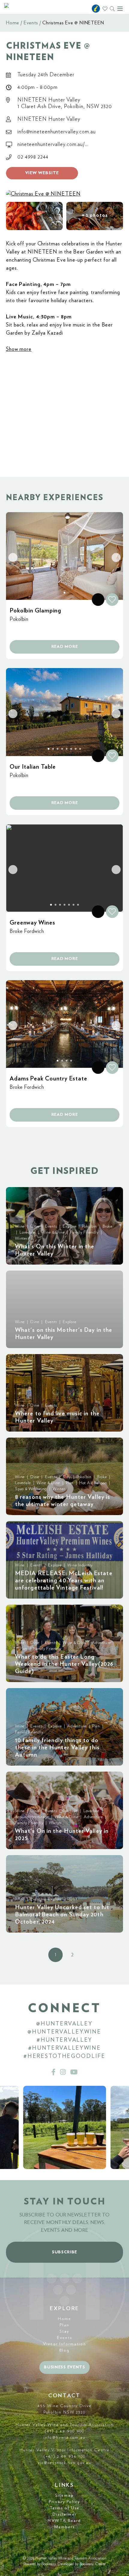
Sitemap (64, 2495)
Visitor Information (64, 2344)
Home (13, 23)
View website (42, 173)
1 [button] (55, 1955)
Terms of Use (64, 2508)
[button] (34, 216)
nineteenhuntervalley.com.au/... (53, 144)
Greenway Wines (32, 923)
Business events (64, 2367)
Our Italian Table (33, 767)
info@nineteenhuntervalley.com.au (57, 132)
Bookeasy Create (93, 2564)
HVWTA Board (64, 2521)
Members (65, 2527)
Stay (64, 2331)
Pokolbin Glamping (35, 611)
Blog (64, 2350)
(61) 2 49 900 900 (64, 2431)
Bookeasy (49, 2564)
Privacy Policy (64, 2502)
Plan (64, 2325)
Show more (19, 349)
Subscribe (64, 2252)
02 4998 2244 (33, 157)
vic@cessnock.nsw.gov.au (64, 2463)
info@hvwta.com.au (64, 2438)
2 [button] (72, 1955)
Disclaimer (64, 2514)
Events (31, 23)
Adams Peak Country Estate (48, 1079)
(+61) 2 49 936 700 (65, 2456)
